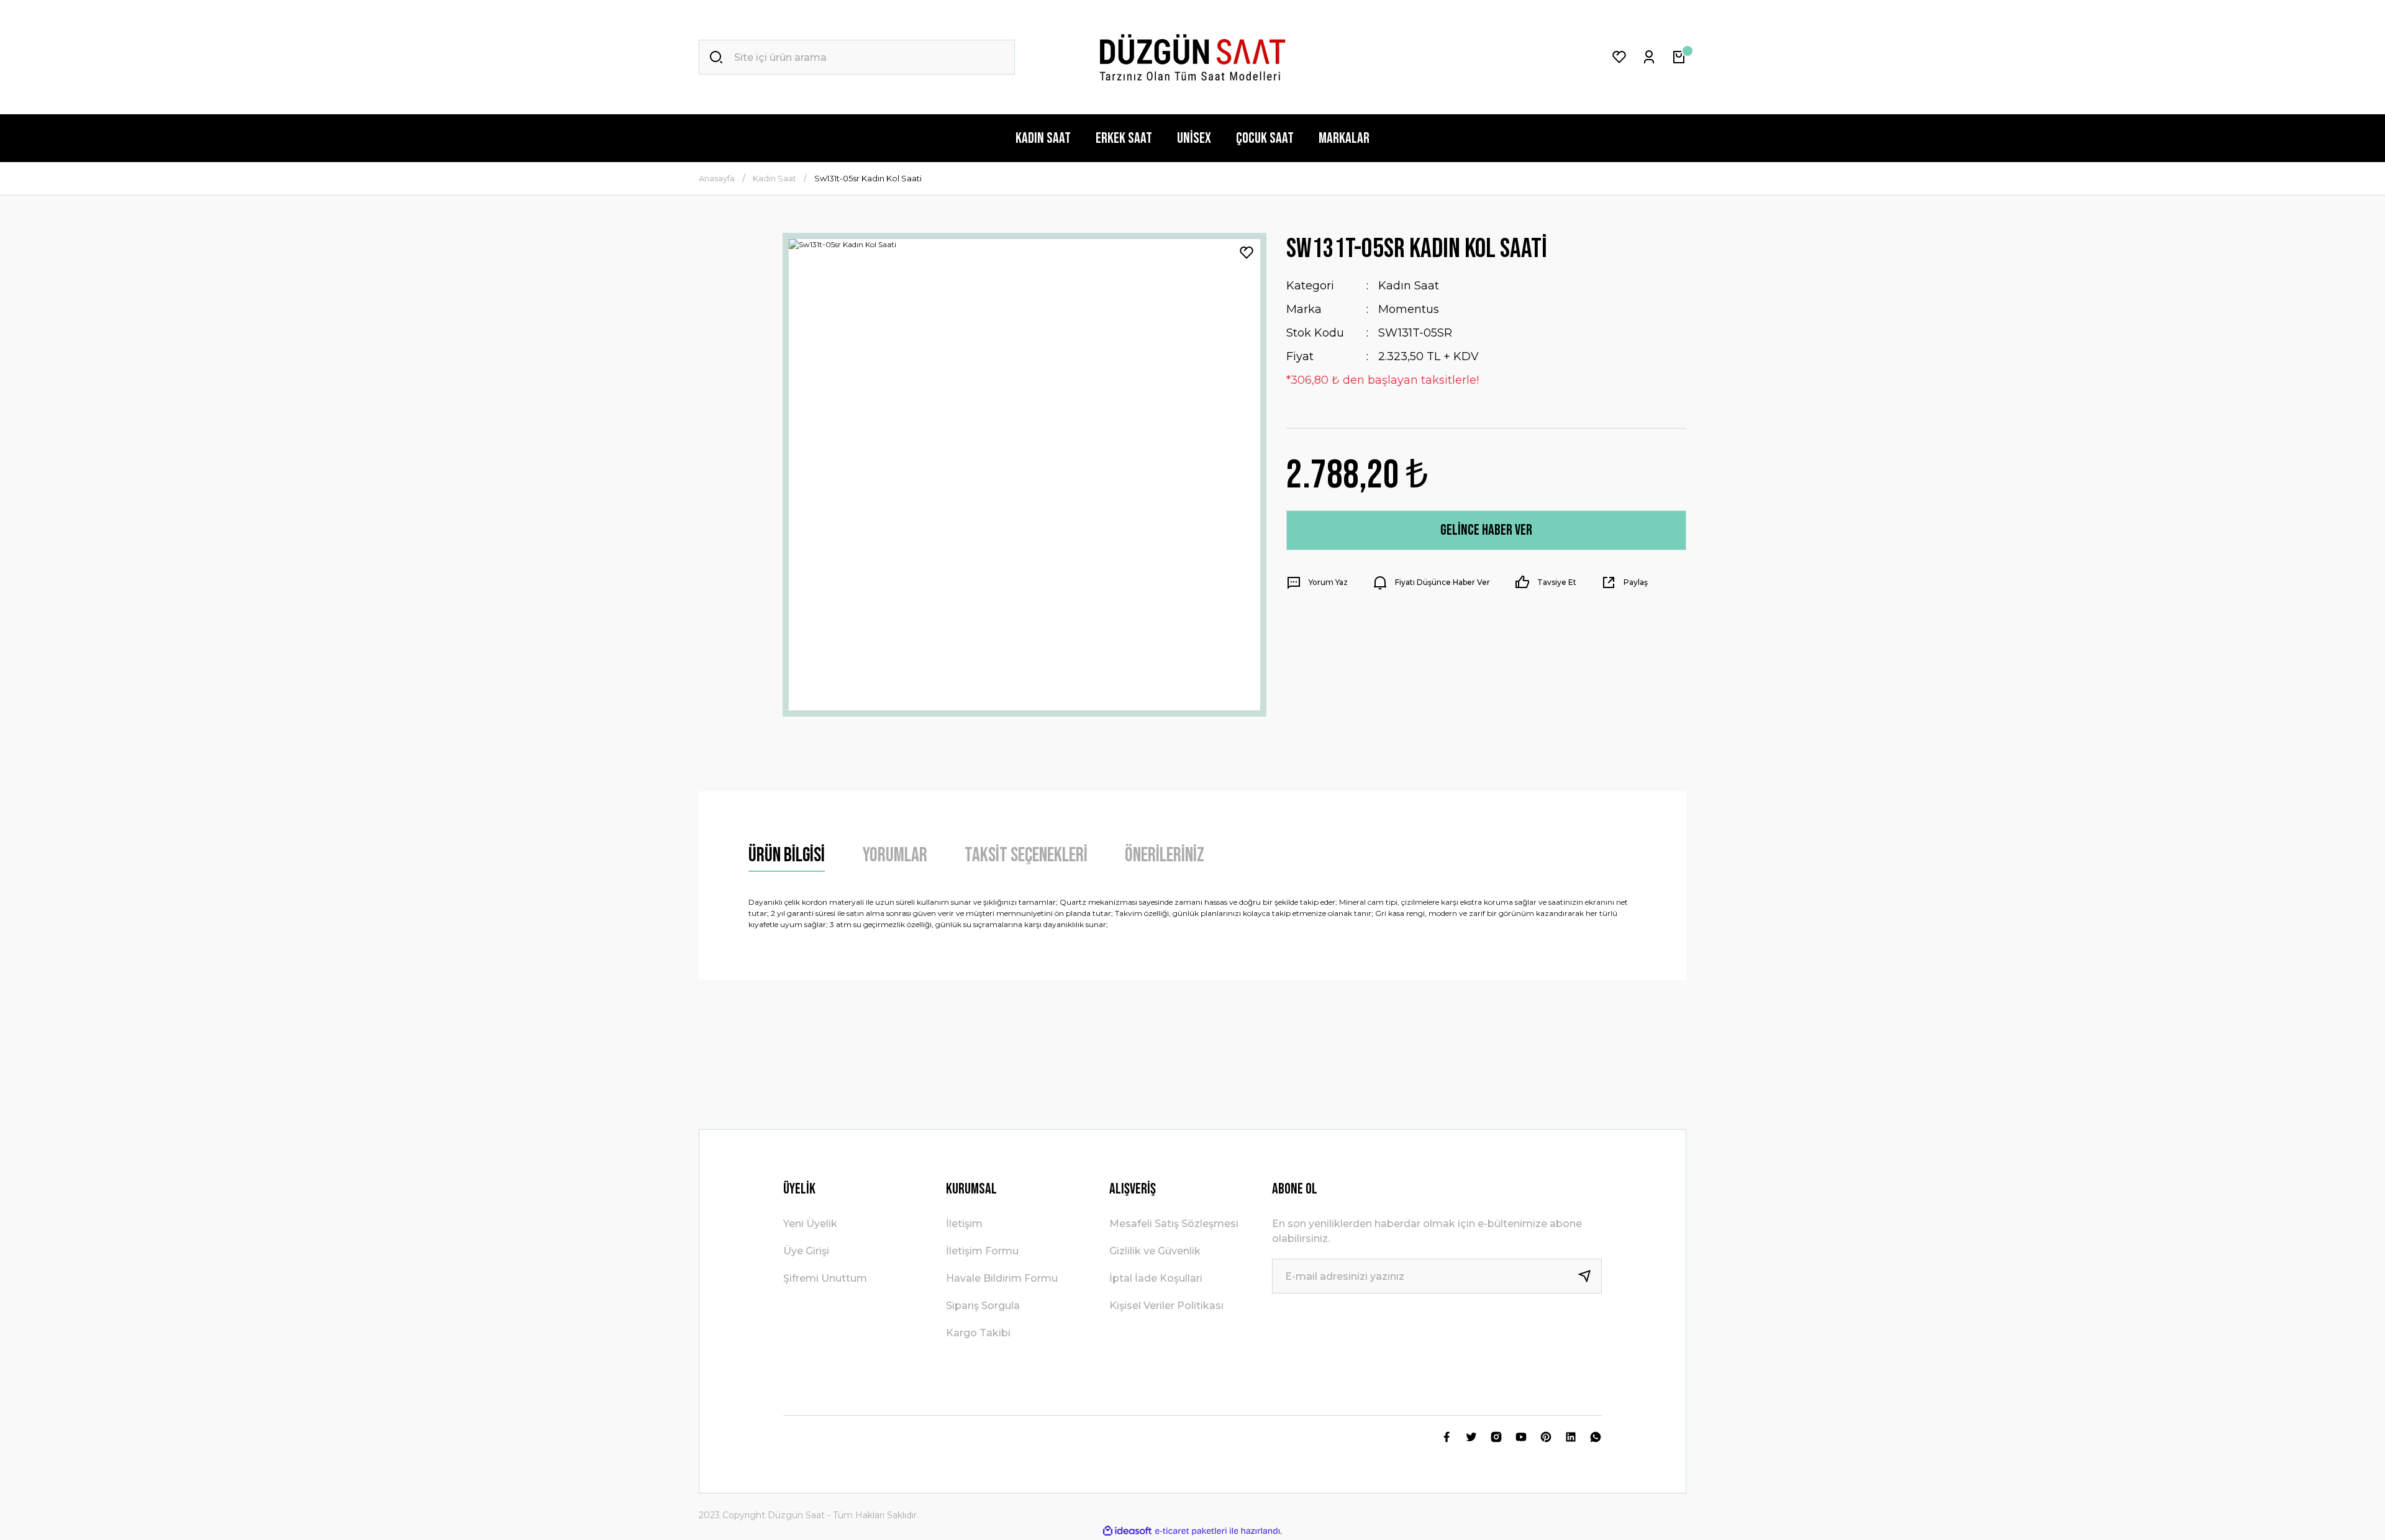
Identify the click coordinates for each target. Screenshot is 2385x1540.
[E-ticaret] (1191, 1531)
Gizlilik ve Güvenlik (1155, 1251)
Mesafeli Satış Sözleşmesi (1174, 1224)
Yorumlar (895, 855)
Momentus (1409, 309)
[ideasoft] (1127, 1531)
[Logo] (1192, 57)
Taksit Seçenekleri (1026, 855)
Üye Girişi (806, 1251)
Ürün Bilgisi (787, 855)
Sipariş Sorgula (983, 1306)
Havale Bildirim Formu (1002, 1278)
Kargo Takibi (978, 1333)
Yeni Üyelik (810, 1224)
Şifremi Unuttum (825, 1278)
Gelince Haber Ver (1486, 530)
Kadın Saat (1409, 286)
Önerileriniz (1165, 855)
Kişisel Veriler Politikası (1166, 1306)
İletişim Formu (982, 1251)
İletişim (964, 1224)
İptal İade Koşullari (1156, 1278)
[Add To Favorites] (1247, 253)
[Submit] (1589, 1276)
